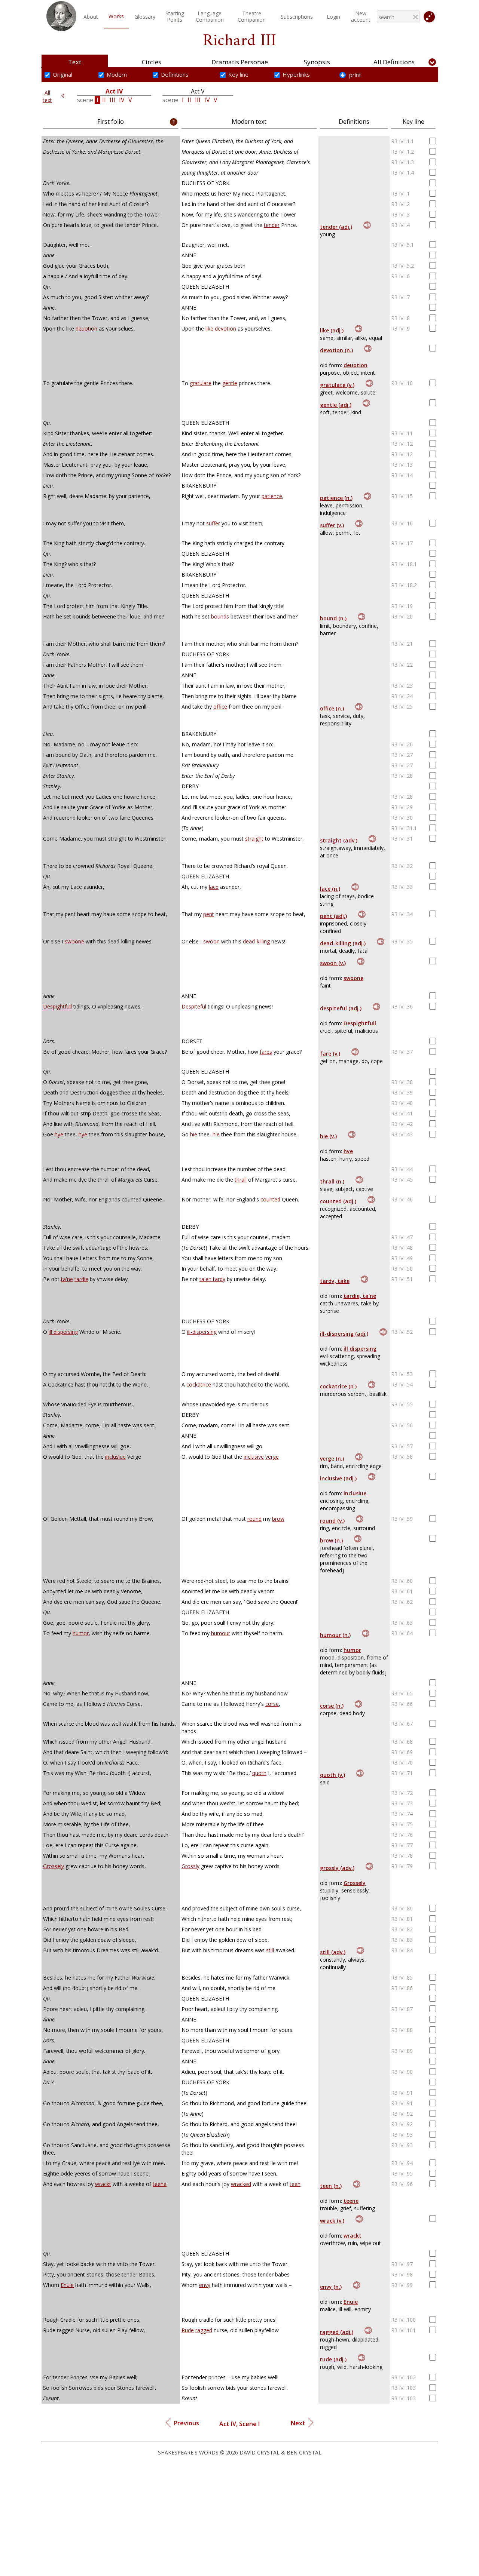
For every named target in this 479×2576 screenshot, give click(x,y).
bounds (220, 616)
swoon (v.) (333, 963)
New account (361, 16)
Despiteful (194, 1006)
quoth (259, 1773)
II (104, 100)
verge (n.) (332, 1459)
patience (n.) (336, 498)
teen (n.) (331, 2186)
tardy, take (335, 1281)
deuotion (86, 328)
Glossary (145, 17)
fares (266, 1052)
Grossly (190, 1866)
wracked (241, 2184)
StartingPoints (175, 16)
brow (278, 1519)
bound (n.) (333, 618)
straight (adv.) (339, 840)
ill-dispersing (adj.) (344, 1334)
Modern (117, 74)
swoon (211, 941)
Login (333, 17)
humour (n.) (335, 1635)
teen (295, 2184)
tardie (81, 1279)
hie (194, 1134)
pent (209, 914)
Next (300, 2423)
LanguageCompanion (210, 16)
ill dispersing (63, 1332)
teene (160, 2184)
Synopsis (317, 62)
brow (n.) (331, 1540)
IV (122, 100)
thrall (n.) (332, 1181)
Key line (238, 74)
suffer (213, 523)
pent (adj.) (333, 916)
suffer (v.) (332, 525)
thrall (241, 1180)
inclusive (254, 1457)
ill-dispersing (202, 1332)
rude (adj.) (333, 2359)
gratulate (201, 383)
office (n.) (332, 708)
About (91, 17)
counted (270, 1199)
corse (272, 1704)
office (220, 707)
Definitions (175, 74)
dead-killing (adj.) (343, 943)
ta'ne (67, 1279)
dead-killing (256, 941)
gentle (230, 383)
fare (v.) (330, 1054)
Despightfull (57, 1006)
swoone (74, 941)
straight (254, 839)
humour (221, 1633)
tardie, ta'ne (360, 1296)
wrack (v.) (332, 2221)
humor (81, 1633)
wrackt (103, 2184)
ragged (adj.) (337, 2332)
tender (272, 225)
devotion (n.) (336, 350)
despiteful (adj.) (341, 1008)
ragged (204, 2330)
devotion (225, 328)
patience (272, 496)
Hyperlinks (296, 74)
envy (205, 2285)
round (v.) (332, 1521)
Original (62, 74)
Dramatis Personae (240, 62)
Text (75, 62)
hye (59, 1134)
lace (214, 887)
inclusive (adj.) (338, 1478)
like (209, 328)
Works (116, 16)
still (270, 1950)
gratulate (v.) (337, 385)
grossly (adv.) (337, 1868)
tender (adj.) (336, 227)
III (112, 100)
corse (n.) (332, 1706)
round (254, 1519)
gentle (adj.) (336, 405)
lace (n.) (330, 889)
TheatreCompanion (252, 16)
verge (272, 1457)
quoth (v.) (332, 1775)
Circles (152, 62)
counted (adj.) (338, 1201)
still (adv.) (333, 1952)
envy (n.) (331, 2287)
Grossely (54, 1866)
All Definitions (394, 62)
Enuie (67, 2285)
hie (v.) (328, 1136)
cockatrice (199, 1384)
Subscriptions (297, 17)
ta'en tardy (212, 1279)
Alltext (47, 96)
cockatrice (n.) (338, 1386)
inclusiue (115, 1457)
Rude (188, 2330)
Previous (185, 2423)
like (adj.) (332, 330)
